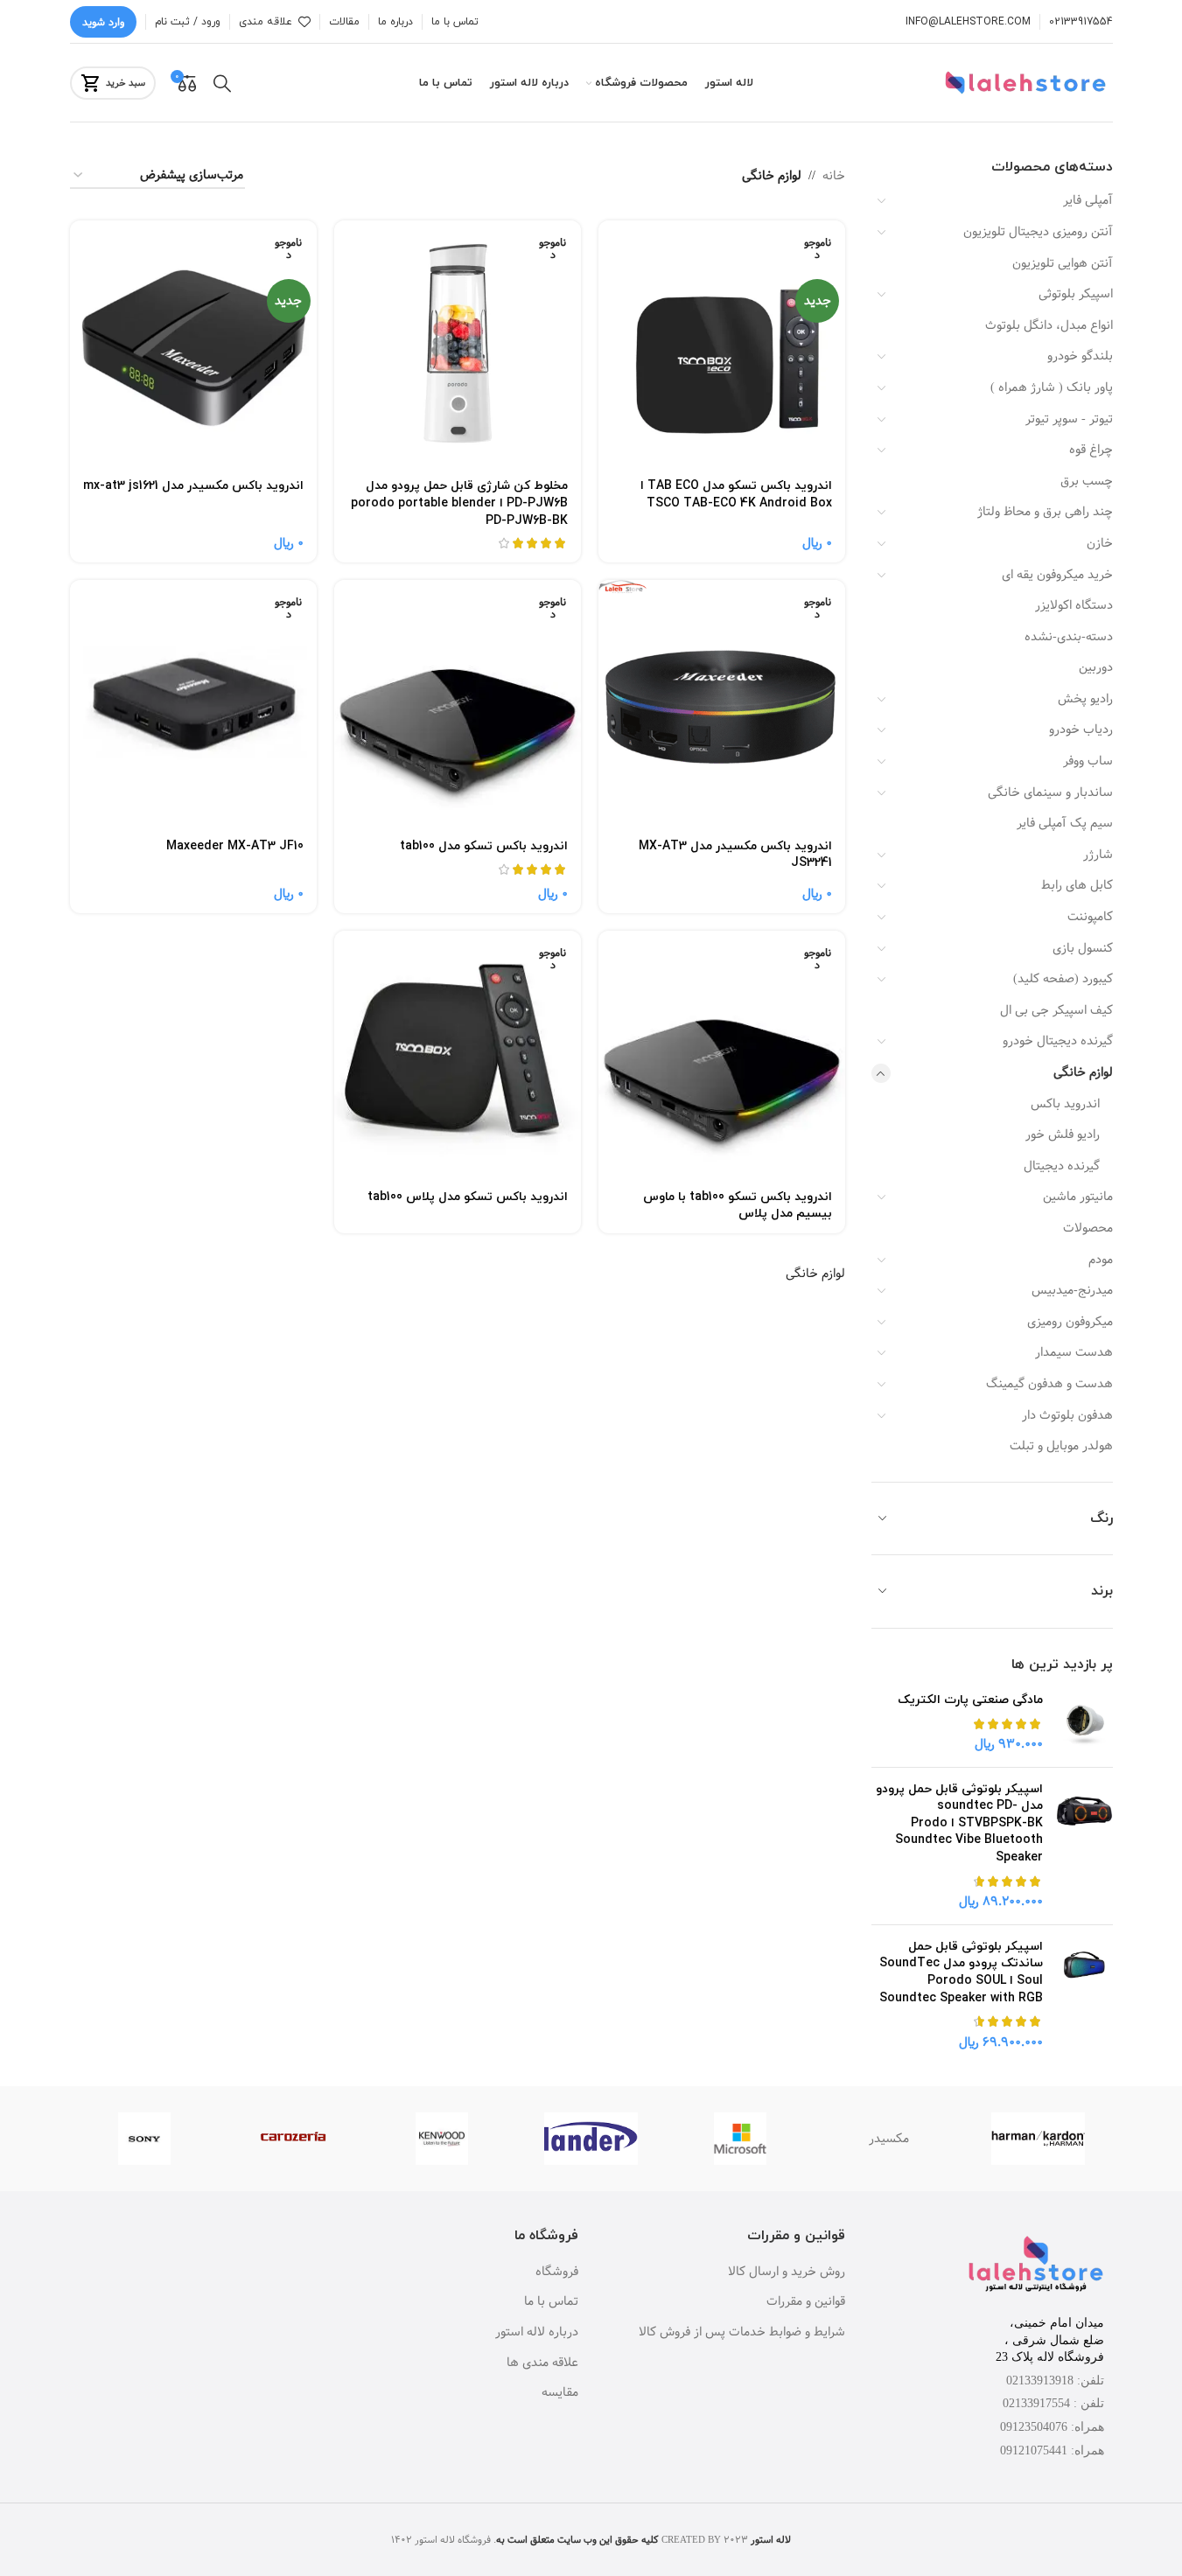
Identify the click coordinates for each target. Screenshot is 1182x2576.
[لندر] (591, 2139)
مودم (1101, 1260)
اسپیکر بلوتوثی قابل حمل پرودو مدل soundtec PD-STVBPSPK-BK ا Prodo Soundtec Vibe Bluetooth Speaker (959, 1823)
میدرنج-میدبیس (1072, 1290)
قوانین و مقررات (806, 2302)
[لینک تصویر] (1036, 2265)
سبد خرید (126, 83)
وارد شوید (103, 22)
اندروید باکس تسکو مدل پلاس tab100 (468, 1197)
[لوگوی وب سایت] (1028, 83)
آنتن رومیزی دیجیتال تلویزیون (1038, 232)
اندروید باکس (1065, 1104)
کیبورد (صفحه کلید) (1063, 979)
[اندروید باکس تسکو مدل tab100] (458, 703)
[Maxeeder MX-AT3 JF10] (193, 703)
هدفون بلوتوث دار (1067, 1415)
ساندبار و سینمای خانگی (1050, 792)
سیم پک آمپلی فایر (1065, 823)
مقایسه (560, 2393)
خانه (834, 176)
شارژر (1098, 855)
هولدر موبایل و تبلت (1061, 1446)
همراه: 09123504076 (1052, 2427)
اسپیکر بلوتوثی (1076, 294)
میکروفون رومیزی (1070, 1322)
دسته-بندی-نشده (1069, 637)
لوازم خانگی (1083, 1072)
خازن (1100, 543)
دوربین (1096, 667)
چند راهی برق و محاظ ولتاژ (1045, 512)
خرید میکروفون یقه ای (1057, 575)
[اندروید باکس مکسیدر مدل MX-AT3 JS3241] (722, 703)
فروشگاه (557, 2272)
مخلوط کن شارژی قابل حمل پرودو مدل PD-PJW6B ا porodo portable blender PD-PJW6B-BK (459, 503)
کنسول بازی (1083, 948)
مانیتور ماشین (1078, 1197)
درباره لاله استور (537, 2333)
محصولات (1088, 1228)
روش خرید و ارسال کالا (787, 2272)
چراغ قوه (1091, 450)
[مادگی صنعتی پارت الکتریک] (1084, 1723)
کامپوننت (1090, 917)
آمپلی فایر (1088, 200)
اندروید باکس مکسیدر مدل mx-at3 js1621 (193, 486)
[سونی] (144, 2139)
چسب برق (1087, 481)
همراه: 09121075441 (1052, 2450)
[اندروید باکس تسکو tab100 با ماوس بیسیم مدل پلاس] (722, 1054)
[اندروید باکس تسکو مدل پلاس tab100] (458, 1054)
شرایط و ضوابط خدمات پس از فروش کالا (742, 2333)
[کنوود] (442, 2139)
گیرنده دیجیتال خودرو (1058, 1041)
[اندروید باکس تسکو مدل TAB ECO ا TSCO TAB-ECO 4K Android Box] (722, 344)
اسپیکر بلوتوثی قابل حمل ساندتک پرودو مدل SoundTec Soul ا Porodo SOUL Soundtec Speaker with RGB (961, 1972)
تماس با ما (551, 2302)
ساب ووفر (1088, 761)
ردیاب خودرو (1081, 730)
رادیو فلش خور (1063, 1134)
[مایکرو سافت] (740, 2139)
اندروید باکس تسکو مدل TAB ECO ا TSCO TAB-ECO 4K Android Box (736, 495)
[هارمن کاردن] (1038, 2139)
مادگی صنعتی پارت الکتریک (970, 1700)
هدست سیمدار (1074, 1352)
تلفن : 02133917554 (1053, 2403)
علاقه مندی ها (542, 2363)
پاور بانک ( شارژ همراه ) (1052, 387)
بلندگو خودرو (1080, 356)
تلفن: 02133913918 (1055, 2381)
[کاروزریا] (293, 2139)
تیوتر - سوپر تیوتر (1069, 419)
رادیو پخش (1085, 699)
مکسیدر (889, 2139)
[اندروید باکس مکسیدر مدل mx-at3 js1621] (193, 344)
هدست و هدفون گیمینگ (1049, 1384)
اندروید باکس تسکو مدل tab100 (484, 846)
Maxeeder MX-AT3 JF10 (235, 846)
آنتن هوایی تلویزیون (1063, 263)
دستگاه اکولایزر (1074, 605)
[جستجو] (222, 83)
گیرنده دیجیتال (1062, 1166)
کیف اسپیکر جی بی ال (1056, 1010)
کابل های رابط (1077, 885)
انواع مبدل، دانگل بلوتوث (1049, 325)
